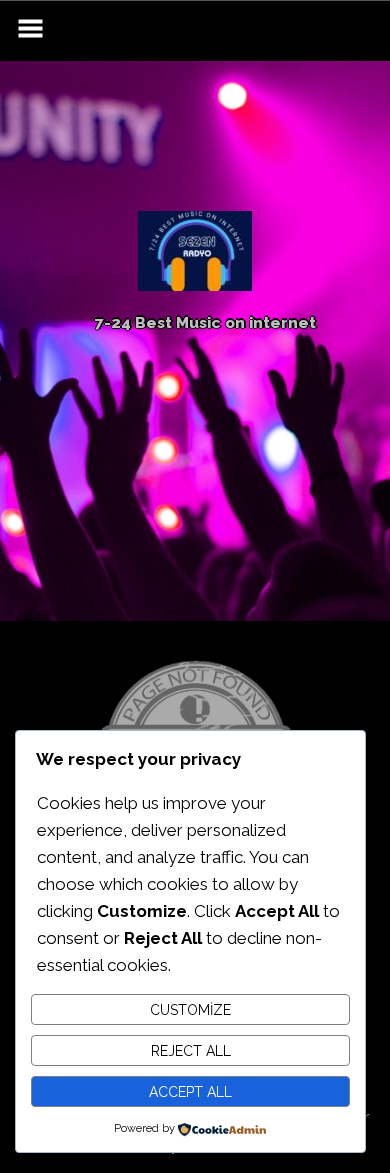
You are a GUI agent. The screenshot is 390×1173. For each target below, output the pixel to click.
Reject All (191, 1051)
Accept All (190, 1092)
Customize (190, 1010)
